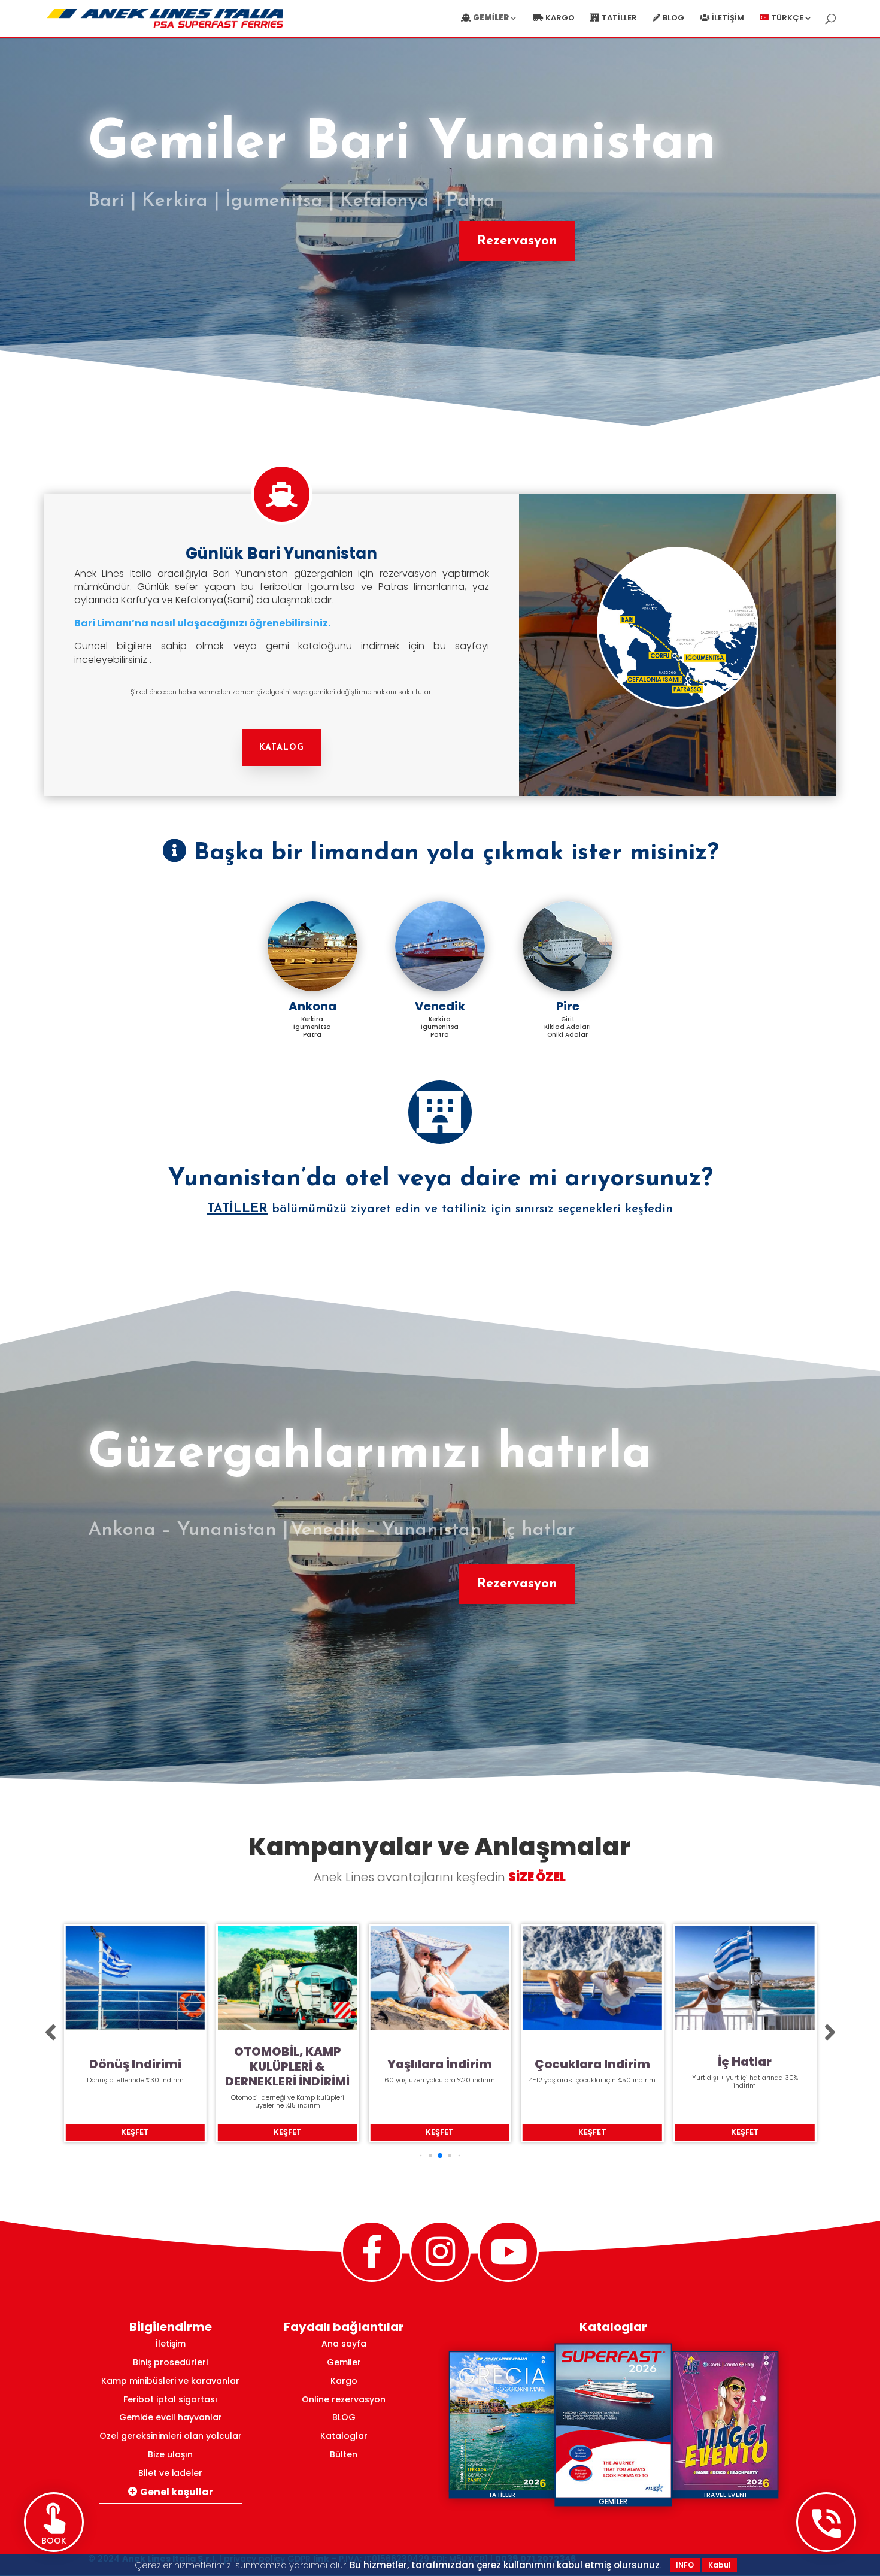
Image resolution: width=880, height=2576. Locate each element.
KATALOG (282, 748)
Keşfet (135, 2132)
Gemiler (344, 2362)
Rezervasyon (517, 241)
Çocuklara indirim (440, 2064)
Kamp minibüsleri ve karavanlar (170, 2381)
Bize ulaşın (170, 2454)
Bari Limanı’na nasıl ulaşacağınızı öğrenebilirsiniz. (202, 623)
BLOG (344, 2417)
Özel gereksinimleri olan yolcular (171, 2436)
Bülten (344, 2454)
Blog (673, 19)
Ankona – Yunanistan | (188, 1530)
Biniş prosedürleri (170, 2362)
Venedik (440, 1006)
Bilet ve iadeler (170, 2473)
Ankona (312, 1006)
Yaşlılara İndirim (288, 2064)
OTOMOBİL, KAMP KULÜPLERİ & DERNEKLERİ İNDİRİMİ (135, 2067)
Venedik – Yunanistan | (392, 1530)
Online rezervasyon (344, 2399)
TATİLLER (237, 1209)
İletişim (728, 19)
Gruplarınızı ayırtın (745, 2062)
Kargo (560, 19)
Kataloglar (344, 2436)
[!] (440, 1112)
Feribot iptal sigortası (170, 2399)
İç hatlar (535, 1530)
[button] (51, 2033)
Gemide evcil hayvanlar (171, 2417)
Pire (568, 1006)
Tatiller (619, 19)
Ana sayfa (344, 2344)
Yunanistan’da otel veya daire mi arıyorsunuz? (440, 1179)
